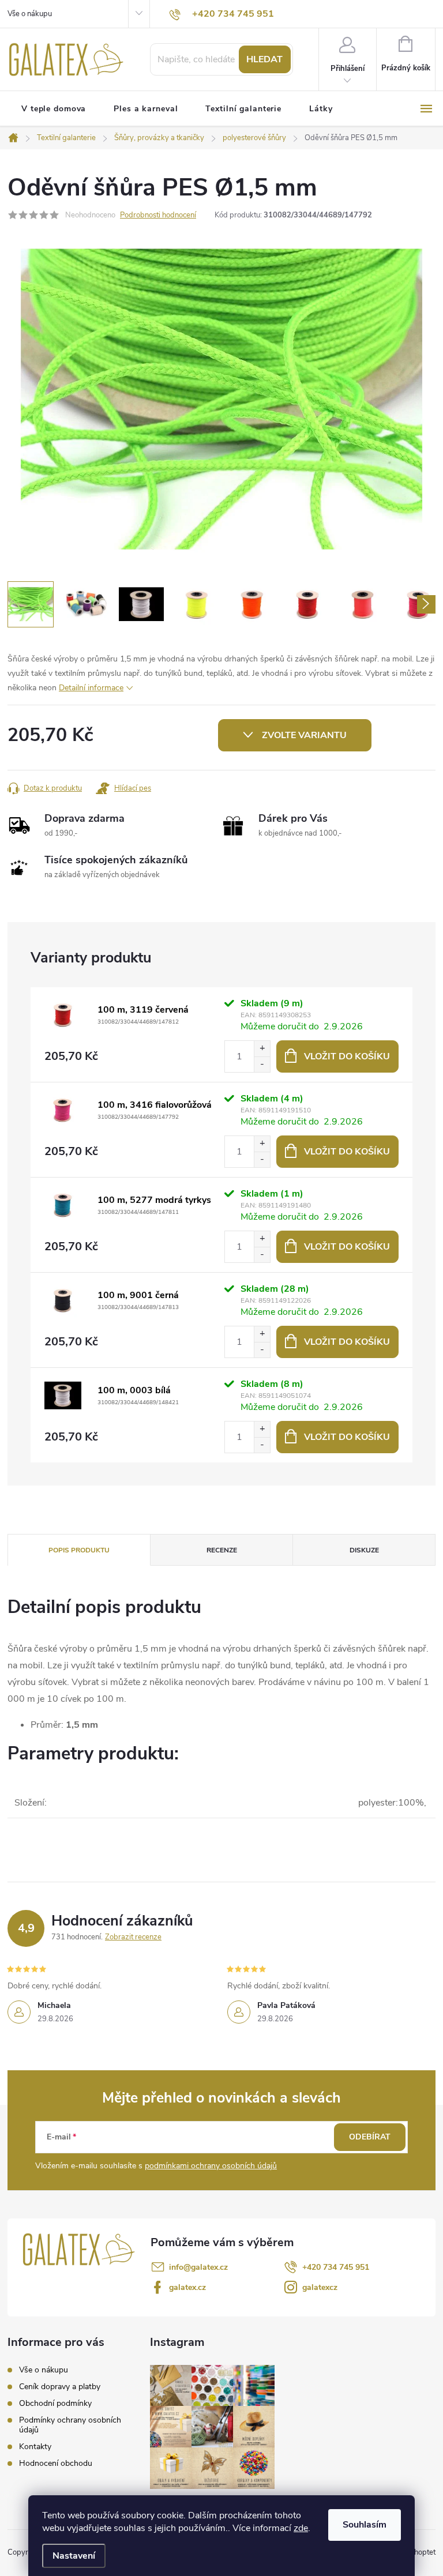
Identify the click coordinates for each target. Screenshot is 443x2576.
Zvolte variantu (304, 735)
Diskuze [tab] (364, 1550)
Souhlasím (365, 2525)
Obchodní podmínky (55, 2403)
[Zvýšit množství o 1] (262, 1049)
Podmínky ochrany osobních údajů (70, 2425)
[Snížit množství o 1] (262, 1064)
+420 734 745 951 (336, 2267)
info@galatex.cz (198, 2267)
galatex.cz (187, 2287)
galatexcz (320, 2287)
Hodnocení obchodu (56, 2463)
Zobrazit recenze (133, 1937)
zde (301, 2528)
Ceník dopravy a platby (60, 2387)
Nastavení (74, 2556)
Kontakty (35, 2447)
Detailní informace (91, 688)
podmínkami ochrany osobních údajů (211, 2166)
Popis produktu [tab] (79, 1550)
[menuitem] (54, 109)
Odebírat (370, 2137)
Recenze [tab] (222, 1550)
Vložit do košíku (347, 1056)
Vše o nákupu (30, 14)
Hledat (264, 59)
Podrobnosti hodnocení (158, 215)
